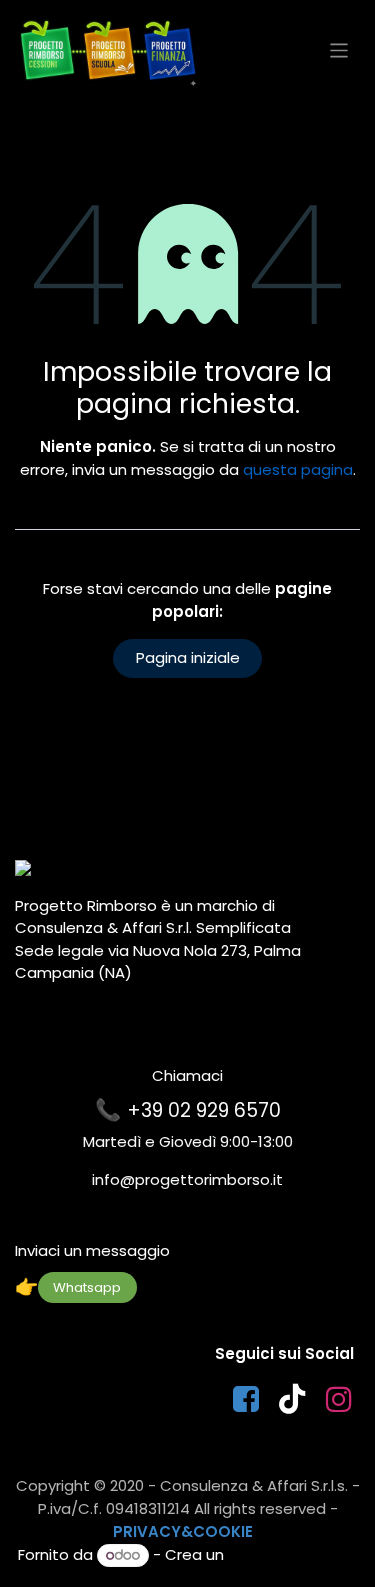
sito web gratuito (292, 1554)
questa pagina (298, 469)
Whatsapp (87, 1287)
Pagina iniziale (188, 657)
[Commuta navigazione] (339, 49)
